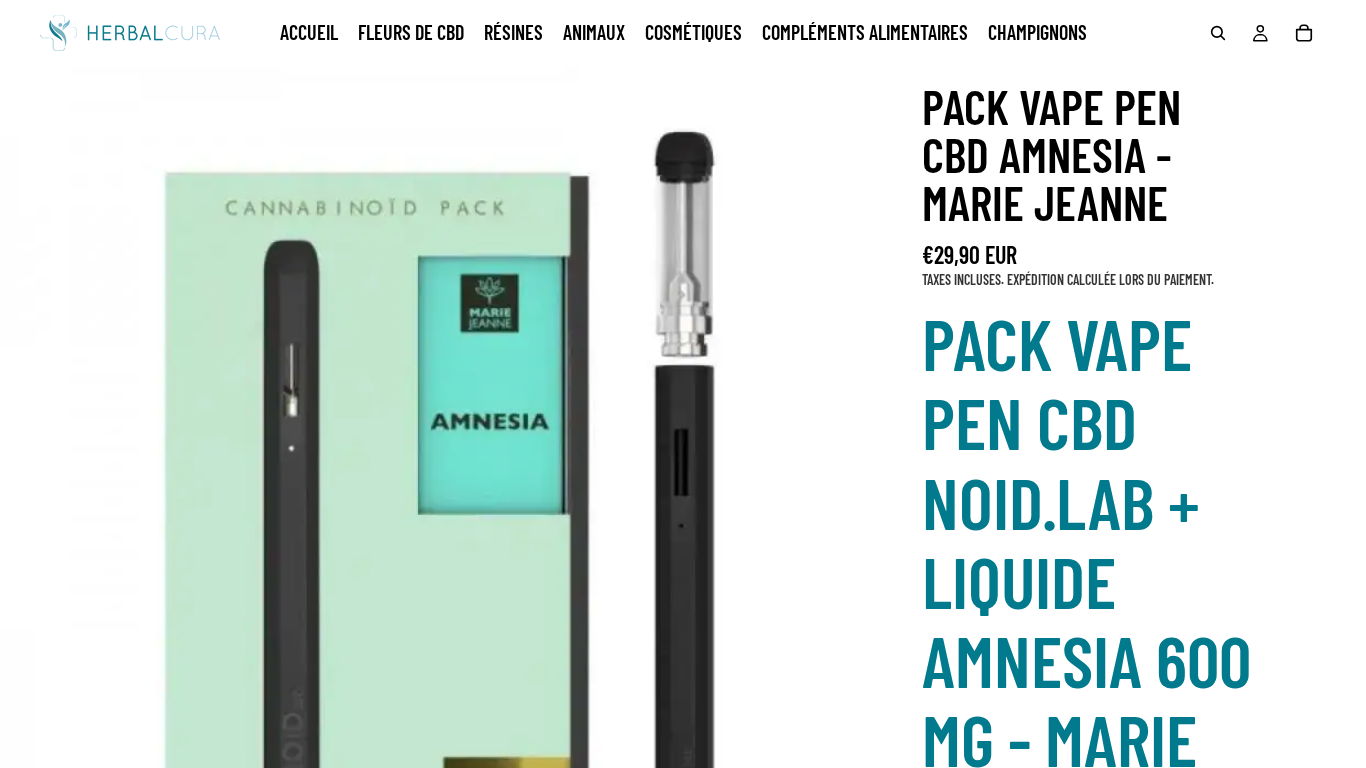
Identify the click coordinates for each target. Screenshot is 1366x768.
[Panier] (1304, 33)
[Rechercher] (1218, 33)
